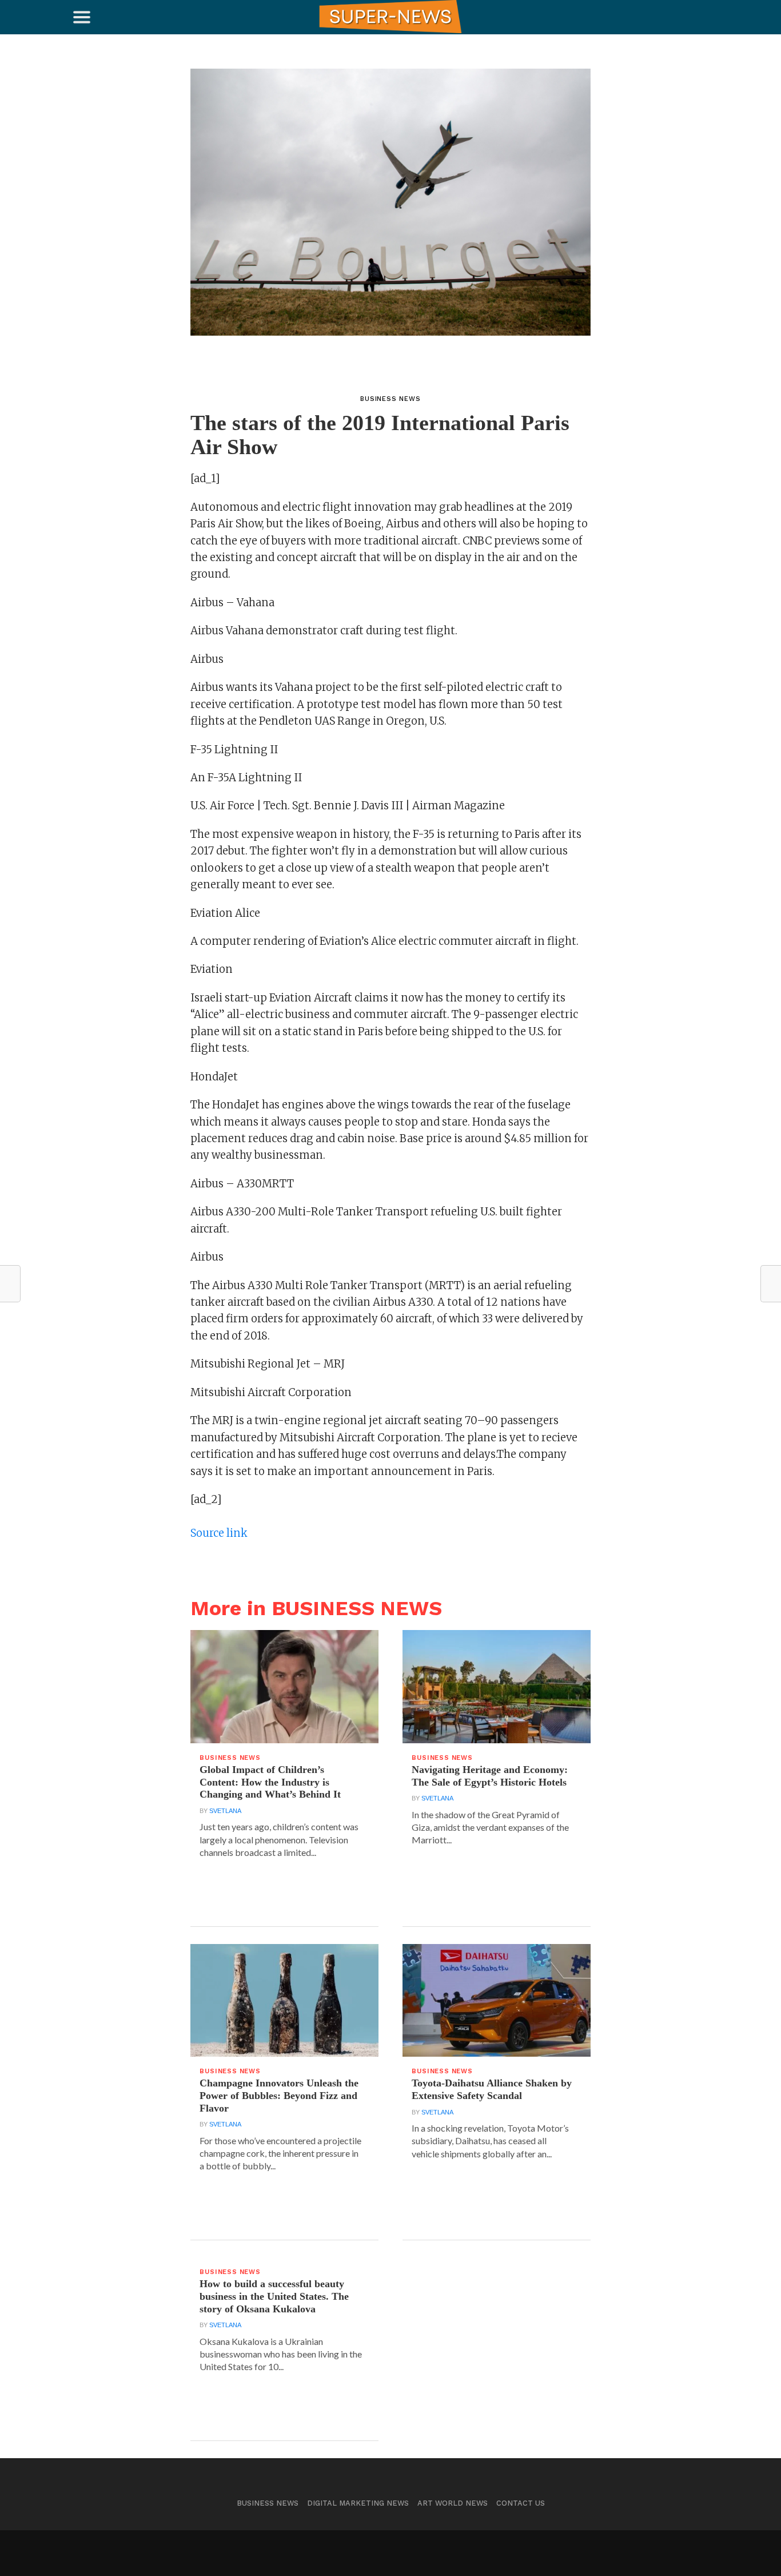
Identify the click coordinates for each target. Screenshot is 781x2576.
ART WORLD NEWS (453, 2503)
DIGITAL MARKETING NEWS (358, 2503)
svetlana (225, 1811)
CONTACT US (521, 2503)
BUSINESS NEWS (268, 2503)
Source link (219, 1533)
